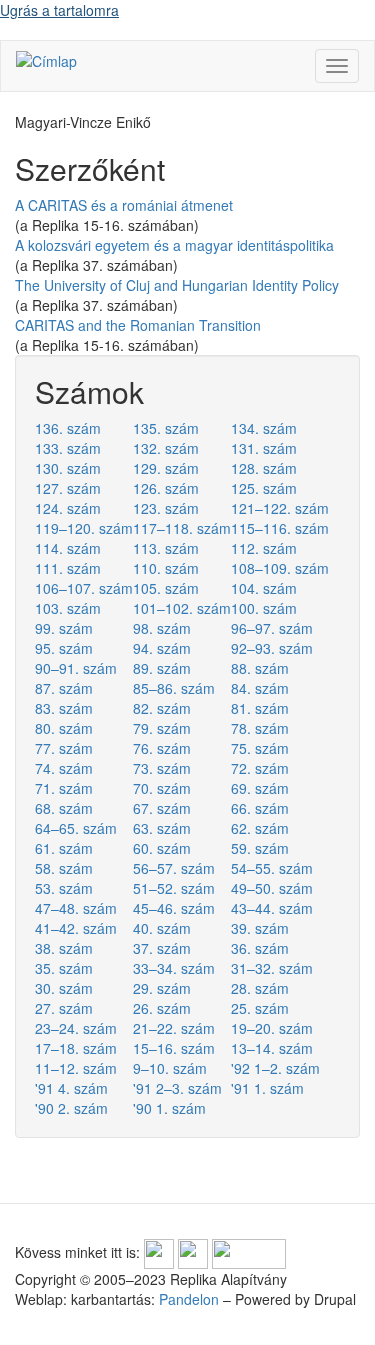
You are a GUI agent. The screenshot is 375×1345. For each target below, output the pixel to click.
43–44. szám (272, 908)
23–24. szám (76, 1028)
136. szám (68, 428)
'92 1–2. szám (275, 1068)
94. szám (162, 648)
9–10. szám (170, 1068)
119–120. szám (84, 528)
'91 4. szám (71, 1088)
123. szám (166, 508)
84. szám (260, 688)
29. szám (162, 988)
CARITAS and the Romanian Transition (138, 325)
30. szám (64, 988)
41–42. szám (76, 928)
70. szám (162, 788)
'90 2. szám (71, 1108)
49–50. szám (272, 888)
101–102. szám (182, 608)
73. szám (162, 768)
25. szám (260, 1008)
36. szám (260, 948)
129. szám (166, 468)
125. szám (264, 488)
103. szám (68, 608)
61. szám (64, 848)
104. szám (264, 588)
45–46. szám (174, 908)
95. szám (64, 648)
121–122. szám (280, 508)
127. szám (68, 488)
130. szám (68, 468)
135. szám (166, 428)
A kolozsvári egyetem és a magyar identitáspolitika (174, 245)
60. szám (162, 848)
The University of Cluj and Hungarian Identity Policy (177, 285)
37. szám (162, 948)
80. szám (64, 728)
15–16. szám (174, 1048)
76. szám (162, 748)
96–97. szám (272, 628)
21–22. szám (174, 1028)
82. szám (162, 708)
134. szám (264, 428)
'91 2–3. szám (177, 1088)
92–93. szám (272, 648)
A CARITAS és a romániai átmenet (124, 205)
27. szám (64, 1008)
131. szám (264, 448)
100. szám (264, 608)
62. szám (260, 828)
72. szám (260, 768)
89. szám (162, 668)
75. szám (260, 748)
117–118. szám (182, 528)
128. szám (264, 468)
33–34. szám (174, 968)
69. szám (260, 788)
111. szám (68, 568)
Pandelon (189, 1299)
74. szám (64, 768)
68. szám (64, 808)
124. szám (68, 508)
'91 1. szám (267, 1088)
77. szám (64, 748)
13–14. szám (272, 1048)
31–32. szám (272, 968)
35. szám (64, 968)
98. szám (162, 628)
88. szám (260, 668)
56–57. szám (174, 868)
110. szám (166, 568)
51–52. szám (174, 888)
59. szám (260, 848)
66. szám (260, 808)
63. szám (162, 828)
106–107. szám (84, 588)
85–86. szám (174, 688)
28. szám (260, 988)
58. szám (64, 868)
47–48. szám (76, 908)
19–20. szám (272, 1028)
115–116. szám (280, 528)
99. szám (64, 628)
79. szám (162, 728)
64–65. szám (76, 828)
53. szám (64, 888)
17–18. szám (76, 1048)
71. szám (64, 788)
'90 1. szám (169, 1108)
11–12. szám (76, 1068)
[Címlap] (46, 60)
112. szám (264, 548)
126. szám (166, 488)
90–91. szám (76, 668)
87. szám (64, 688)
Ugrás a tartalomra (59, 10)
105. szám (166, 588)
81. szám (260, 708)
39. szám (260, 928)
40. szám (162, 928)
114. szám (68, 548)
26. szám (162, 1008)
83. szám (64, 708)
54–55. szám (272, 868)
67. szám (162, 808)
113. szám (166, 548)
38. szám (64, 948)
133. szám (68, 448)
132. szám (166, 448)
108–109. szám (280, 568)
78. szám (260, 728)
